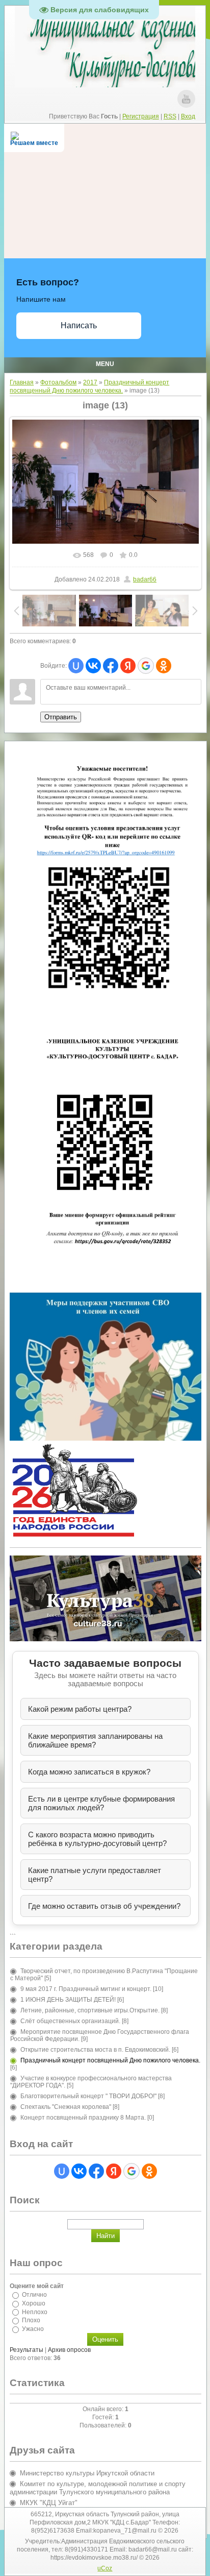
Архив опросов (69, 2350)
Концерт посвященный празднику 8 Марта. (83, 2118)
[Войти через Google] (146, 666)
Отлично (34, 2295)
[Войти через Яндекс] (128, 666)
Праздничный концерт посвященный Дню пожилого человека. (110, 2060)
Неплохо (35, 2312)
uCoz (105, 2568)
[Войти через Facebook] (111, 666)
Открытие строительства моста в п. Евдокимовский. (95, 2050)
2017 (90, 382)
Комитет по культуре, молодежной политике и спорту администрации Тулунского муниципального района (98, 2488)
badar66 (145, 579)
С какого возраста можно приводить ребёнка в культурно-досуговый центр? (97, 1839)
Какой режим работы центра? (80, 1709)
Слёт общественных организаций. (70, 2021)
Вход (188, 116)
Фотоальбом (58, 382)
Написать (79, 325)
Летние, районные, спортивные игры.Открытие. (90, 2010)
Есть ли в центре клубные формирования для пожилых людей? (101, 1803)
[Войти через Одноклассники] (164, 666)
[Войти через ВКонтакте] (93, 666)
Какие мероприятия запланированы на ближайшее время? (95, 1740)
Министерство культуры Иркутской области (87, 2473)
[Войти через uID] (76, 666)
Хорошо (34, 2303)
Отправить (61, 717)
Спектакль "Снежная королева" (66, 2107)
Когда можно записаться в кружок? (89, 1772)
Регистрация (141, 116)
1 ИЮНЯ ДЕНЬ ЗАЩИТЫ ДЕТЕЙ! (68, 2000)
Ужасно (33, 2329)
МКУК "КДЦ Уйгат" (49, 2503)
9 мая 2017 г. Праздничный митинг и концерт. (86, 1989)
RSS (170, 116)
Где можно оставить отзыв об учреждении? (104, 1906)
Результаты (27, 2350)
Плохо (31, 2320)
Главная (22, 382)
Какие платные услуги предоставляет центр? (95, 1875)
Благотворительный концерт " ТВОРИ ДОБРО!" (88, 2096)
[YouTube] (186, 99)
